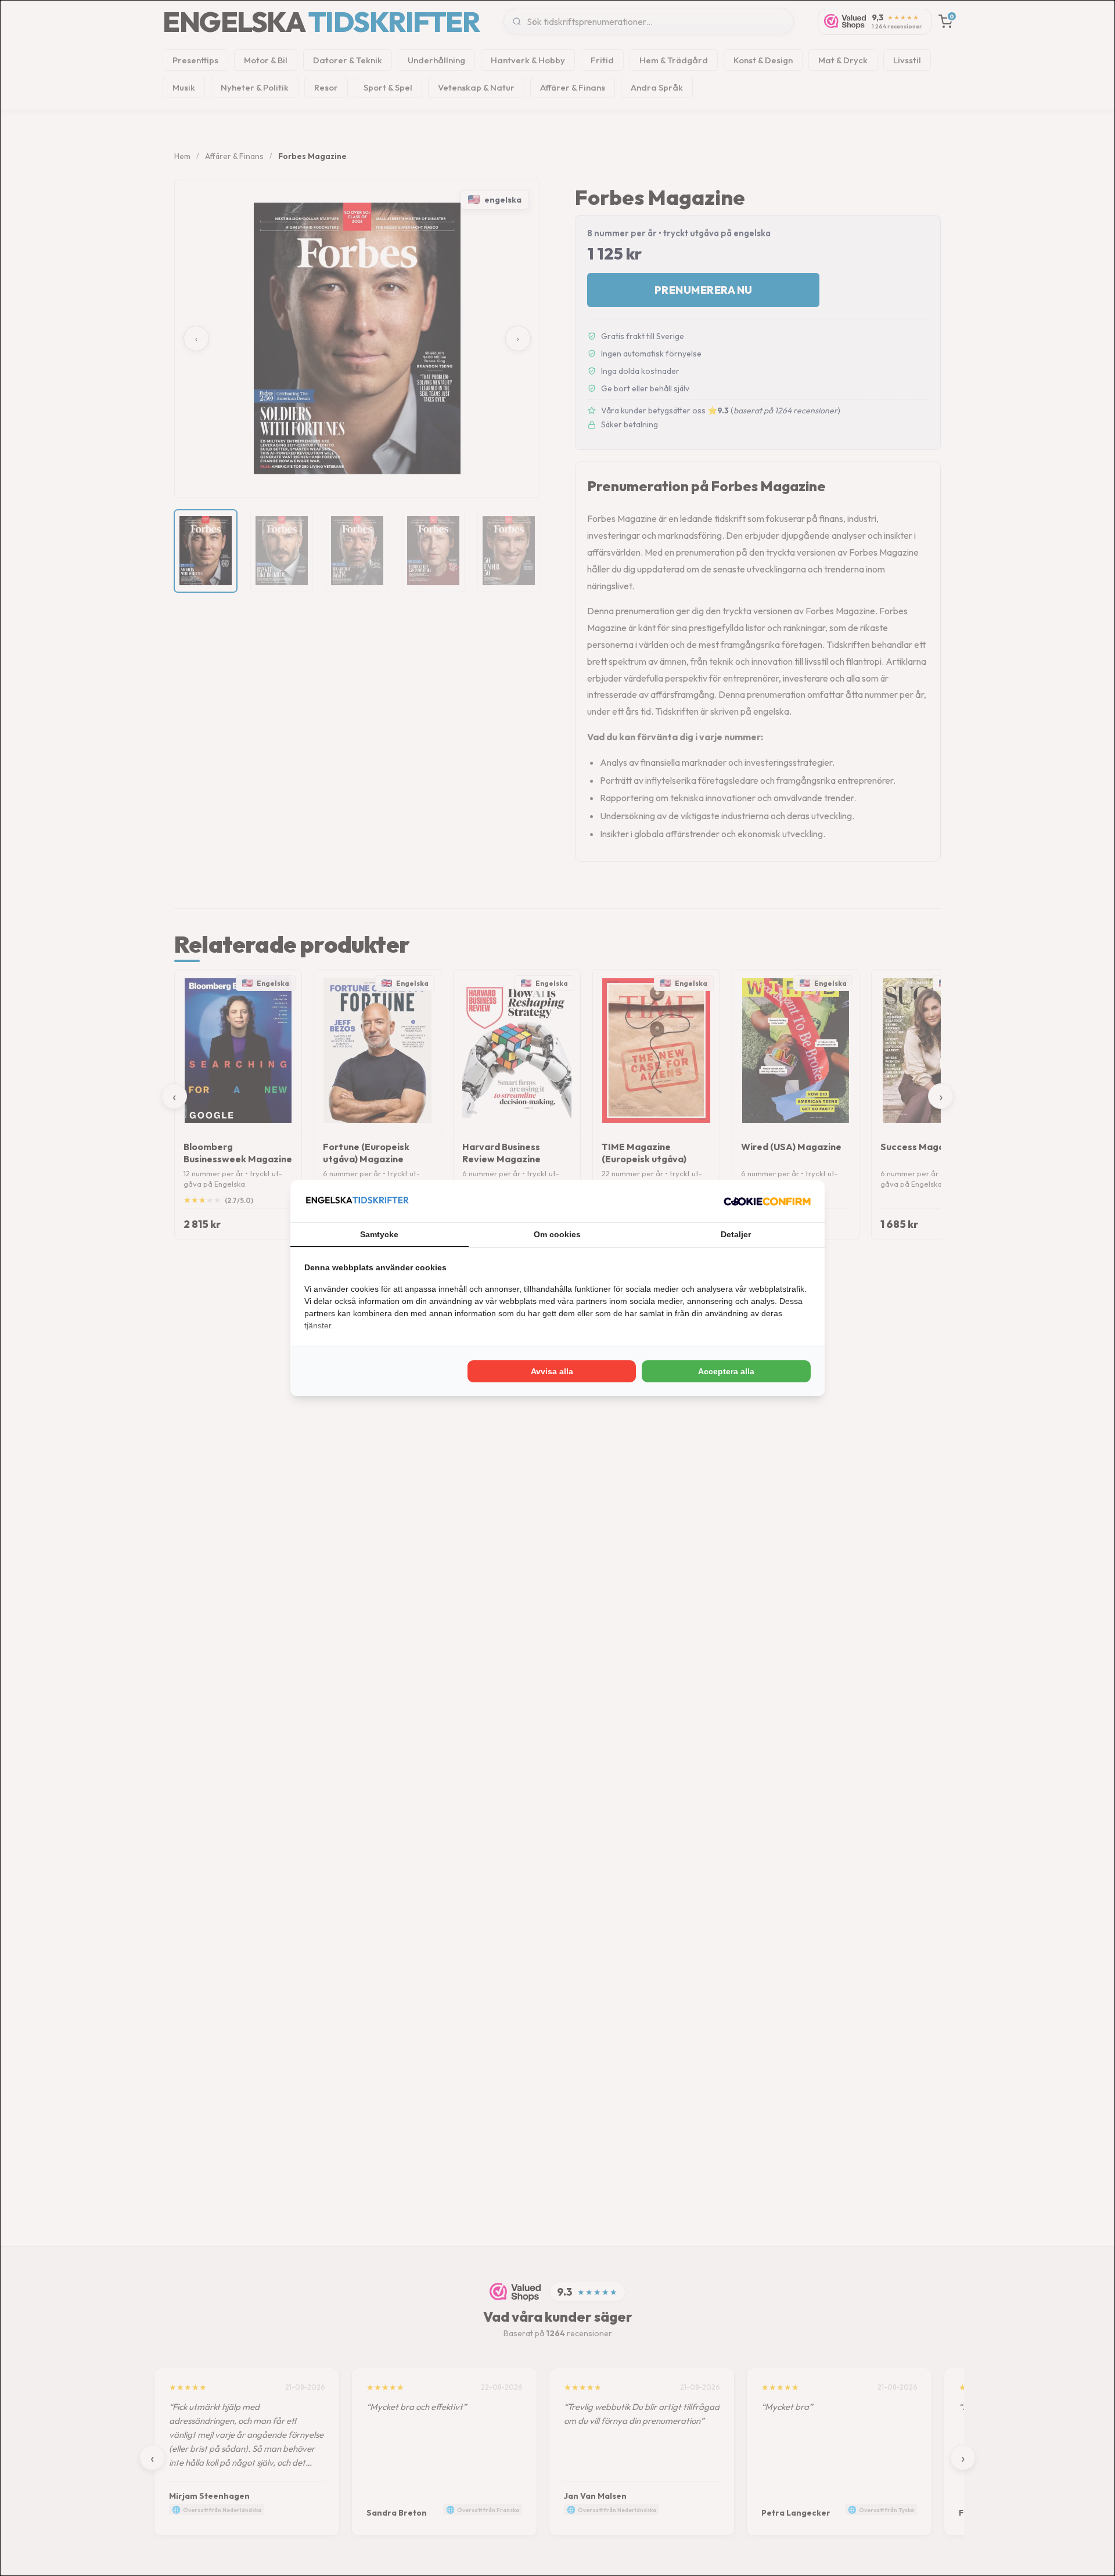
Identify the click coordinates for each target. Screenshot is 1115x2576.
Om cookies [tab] (557, 1234)
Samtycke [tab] (379, 1234)
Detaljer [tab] (736, 1234)
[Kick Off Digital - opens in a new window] (767, 1201)
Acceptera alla (726, 1371)
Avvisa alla (552, 1371)
